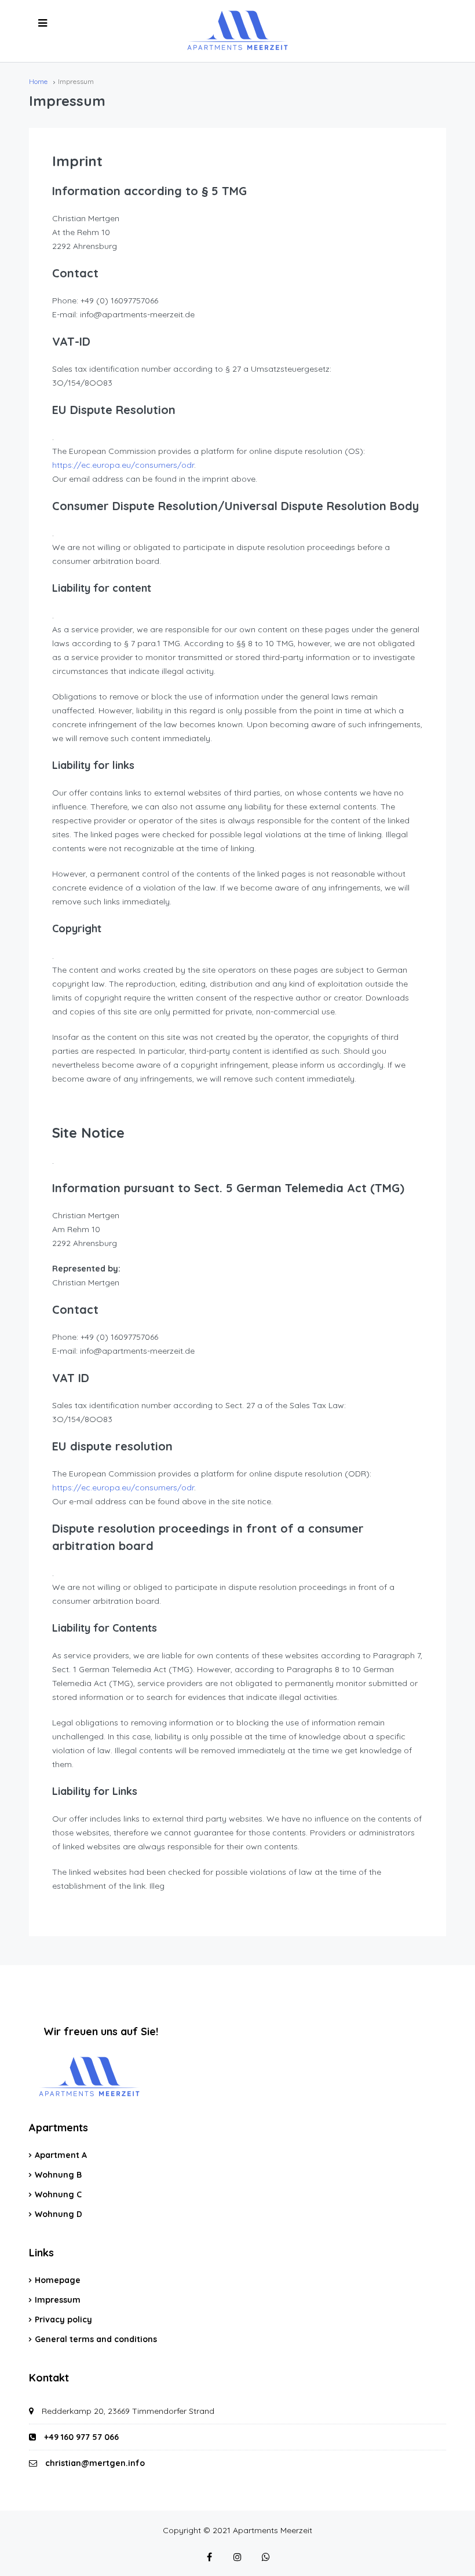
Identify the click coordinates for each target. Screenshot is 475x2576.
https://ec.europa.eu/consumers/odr (123, 465)
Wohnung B (58, 2175)
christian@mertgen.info (95, 2463)
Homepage (58, 2280)
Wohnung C (58, 2194)
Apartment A (61, 2155)
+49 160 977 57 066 (80, 2437)
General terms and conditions (96, 2339)
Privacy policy (63, 2320)
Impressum (58, 2300)
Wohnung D (59, 2214)
